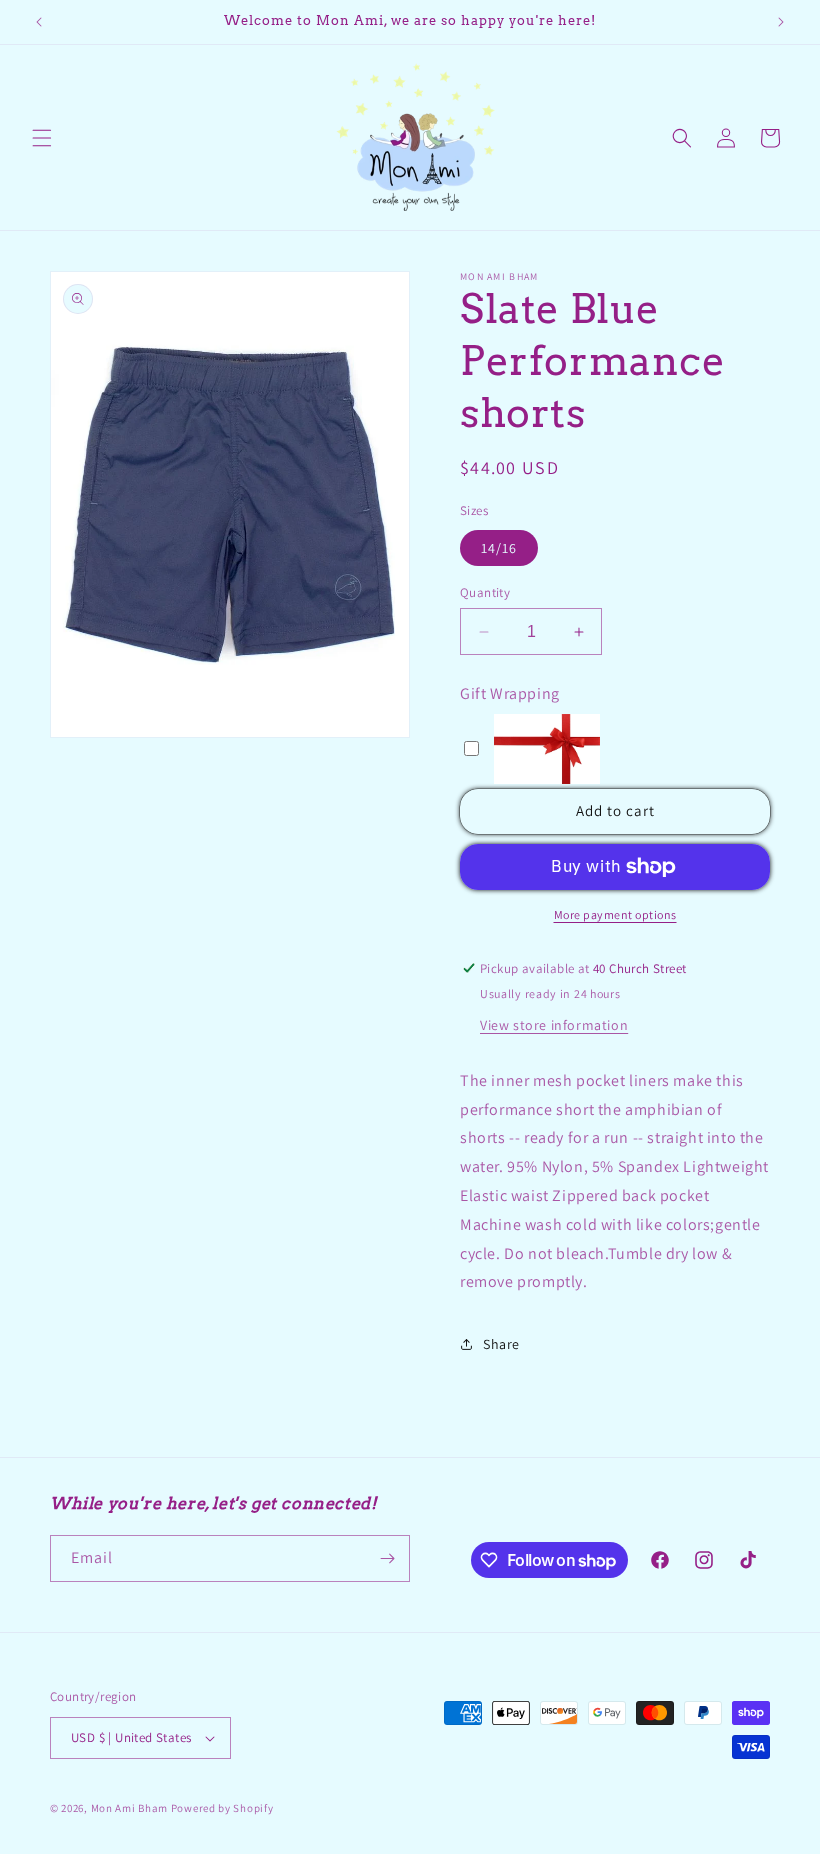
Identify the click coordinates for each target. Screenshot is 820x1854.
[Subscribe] (387, 1558)
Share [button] (501, 1344)
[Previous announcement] (39, 22)
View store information (554, 1025)
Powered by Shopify (222, 1808)
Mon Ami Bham (131, 1808)
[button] (42, 138)
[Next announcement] (781, 22)
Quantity (485, 592)
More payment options (615, 914)
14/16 (499, 548)
